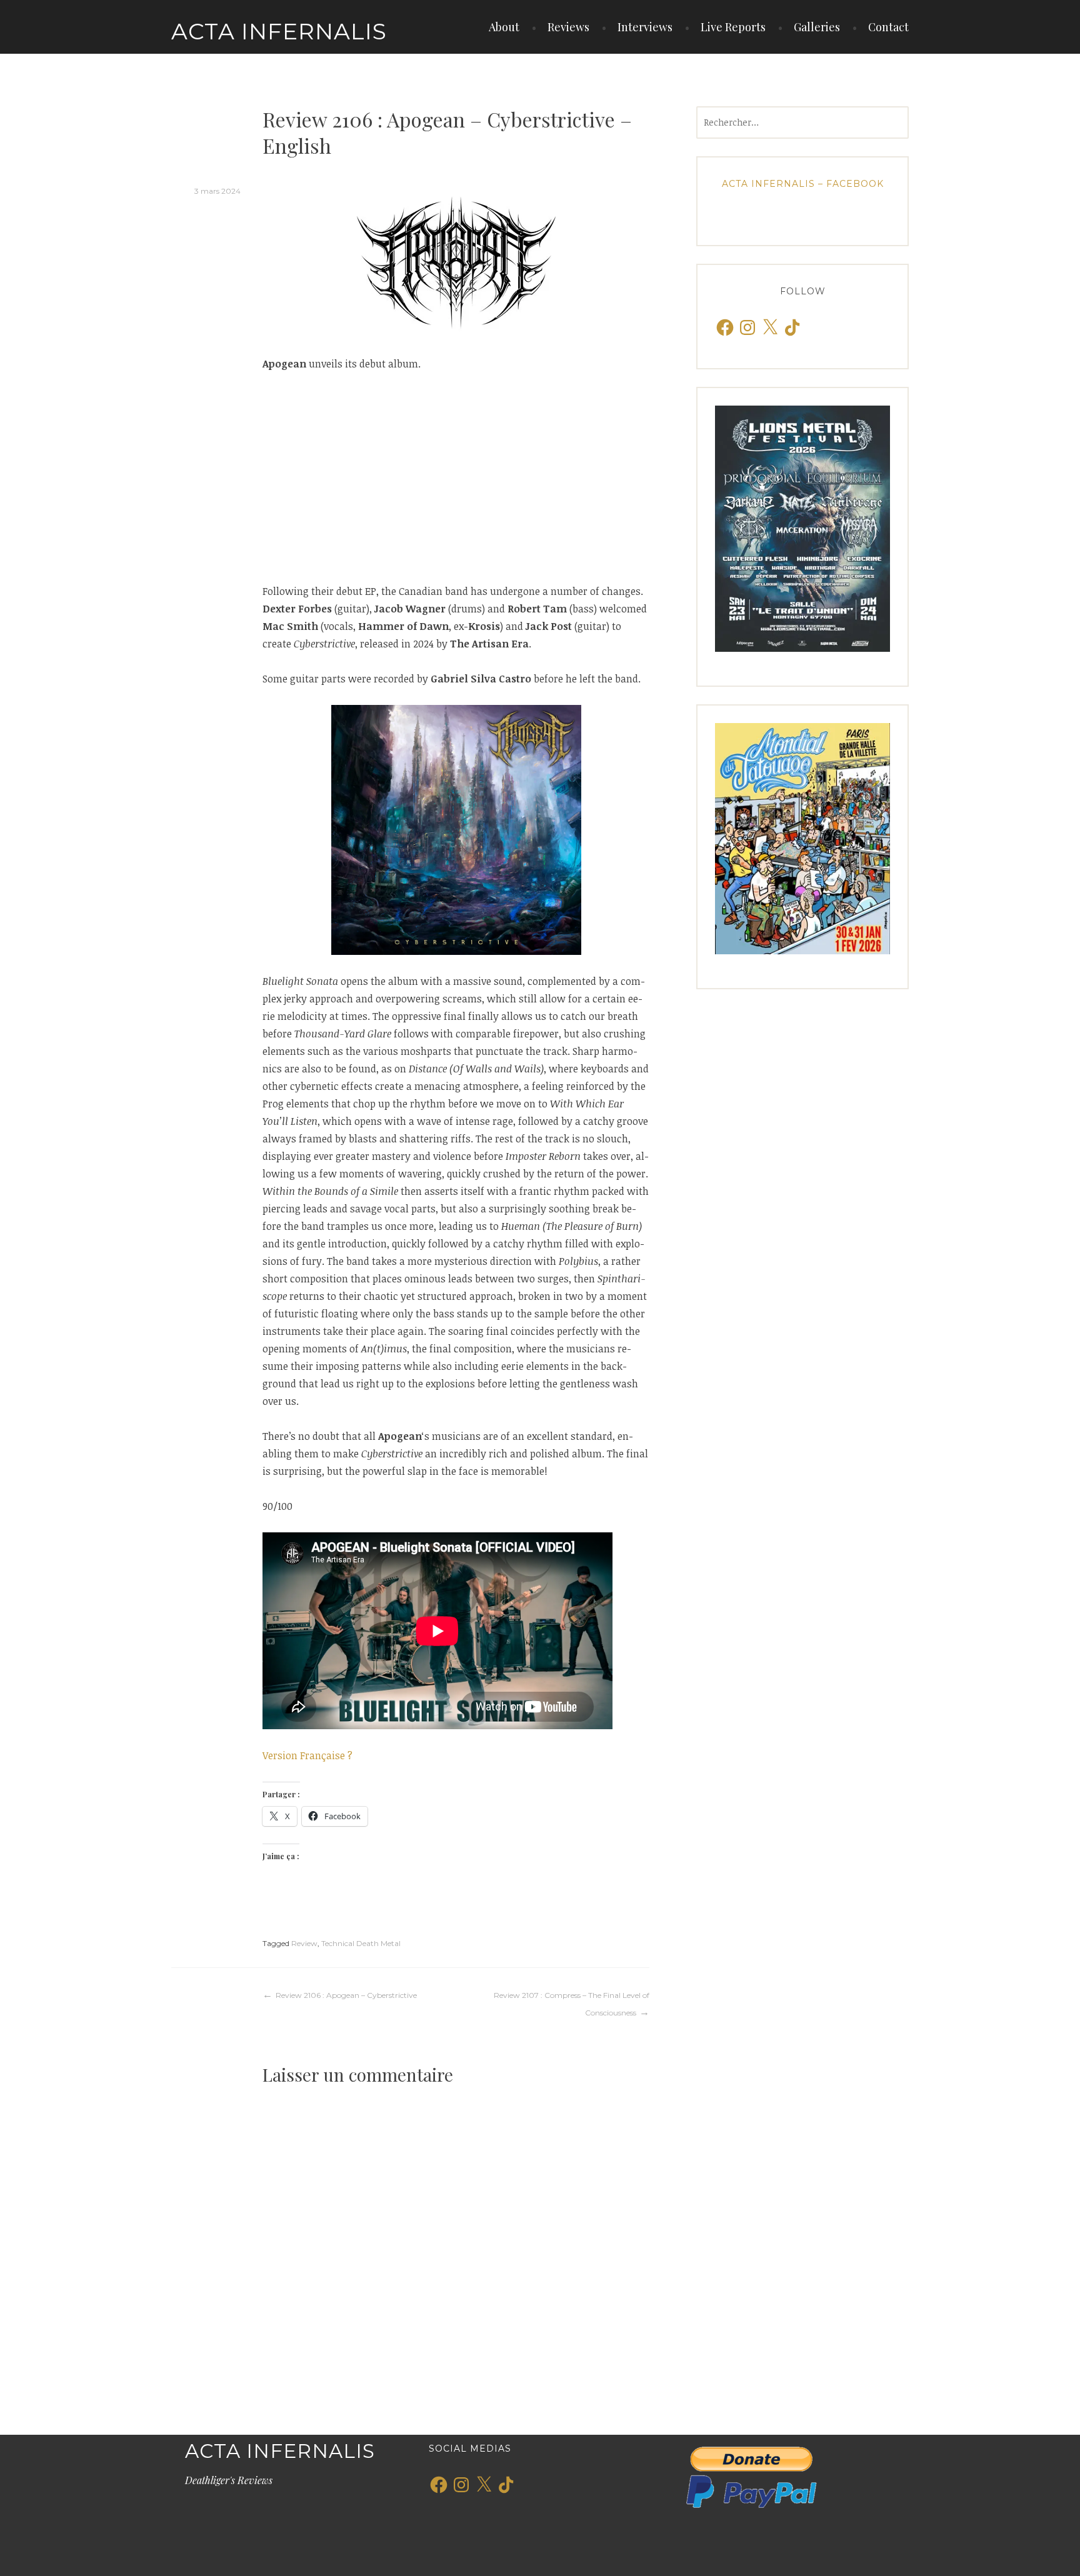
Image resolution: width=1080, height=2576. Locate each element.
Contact (888, 27)
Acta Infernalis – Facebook (803, 184)
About (504, 27)
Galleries (817, 27)
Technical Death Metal (361, 1943)
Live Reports (733, 27)
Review (304, 1943)
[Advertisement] (456, 477)
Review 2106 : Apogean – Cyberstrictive (346, 1995)
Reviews (568, 27)
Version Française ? (307, 1755)
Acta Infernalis (279, 31)
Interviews (645, 27)
